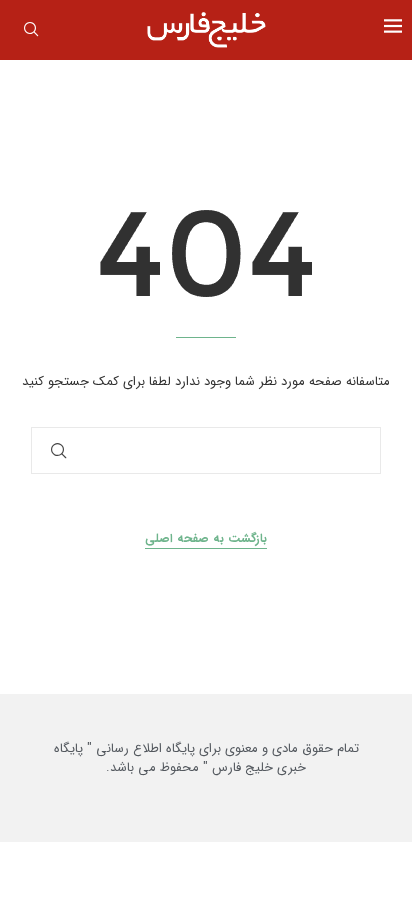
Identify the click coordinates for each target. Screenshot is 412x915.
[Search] (31, 33)
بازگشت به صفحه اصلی (206, 539)
